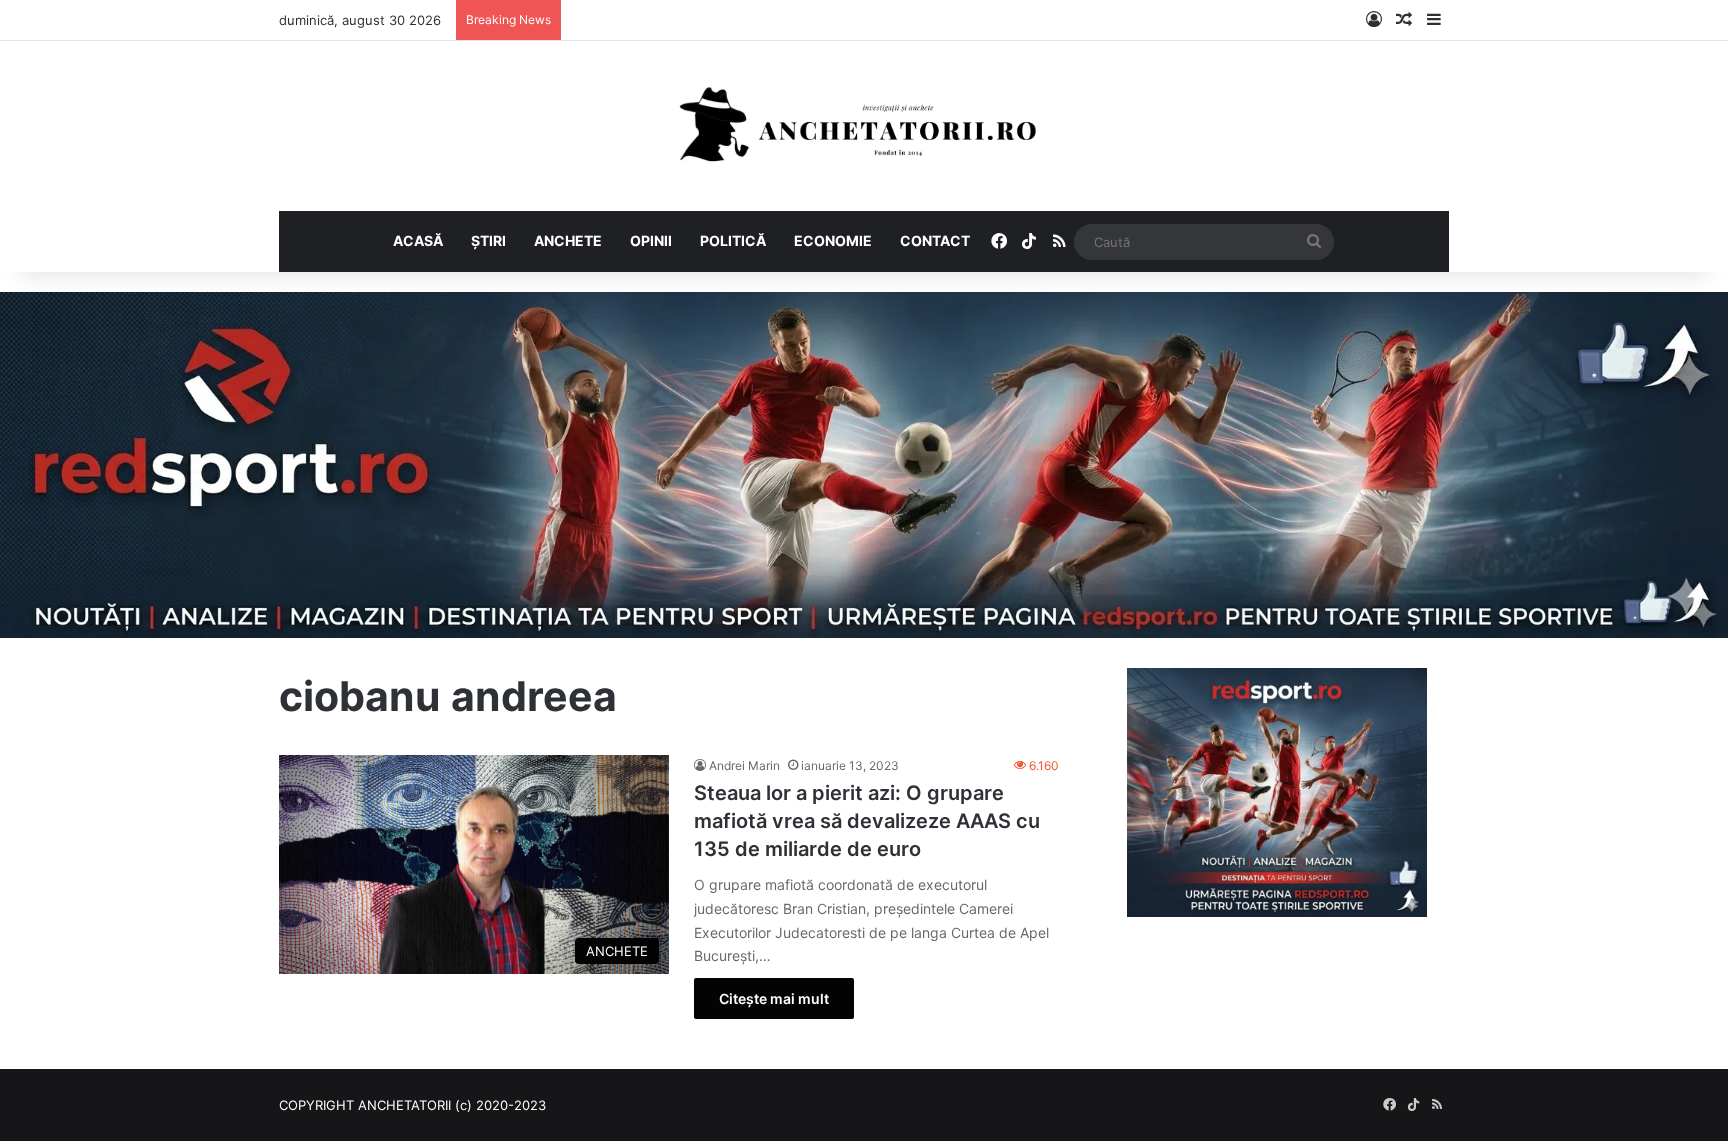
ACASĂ (418, 240)
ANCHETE (568, 240)
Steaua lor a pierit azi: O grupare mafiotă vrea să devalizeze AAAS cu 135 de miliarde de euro (867, 821)
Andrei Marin (744, 765)
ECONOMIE (833, 240)
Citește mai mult (774, 998)
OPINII (651, 240)
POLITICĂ (733, 240)
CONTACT (935, 240)
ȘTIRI (488, 240)
